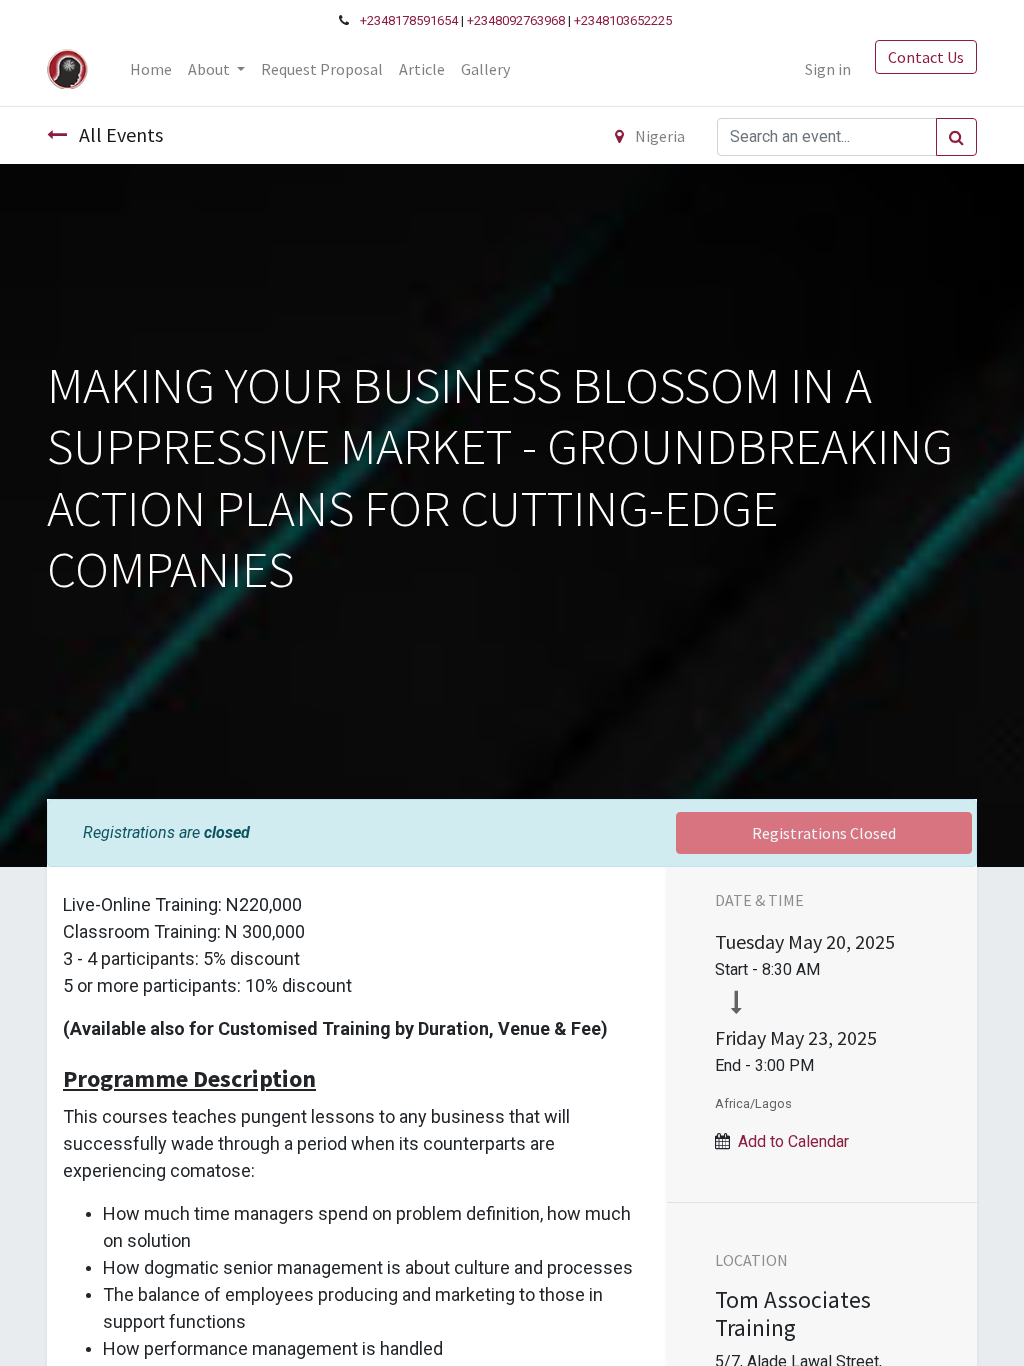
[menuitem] (151, 69)
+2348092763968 (516, 20)
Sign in (828, 69)
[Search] (956, 137)
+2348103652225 (623, 20)
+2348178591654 (409, 20)
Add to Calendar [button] (793, 1141)
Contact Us (926, 57)
